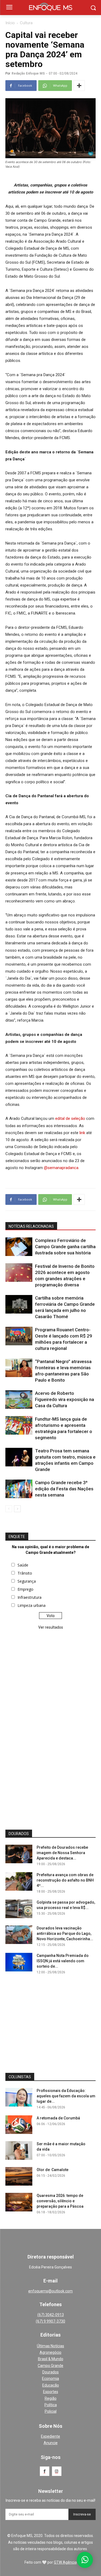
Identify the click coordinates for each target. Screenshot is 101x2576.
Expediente (50, 2436)
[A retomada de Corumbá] (19, 2125)
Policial (51, 2411)
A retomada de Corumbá (58, 2118)
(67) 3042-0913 (51, 2315)
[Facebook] (45, 2471)
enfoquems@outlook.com (50, 2291)
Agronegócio (50, 2352)
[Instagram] (57, 2471)
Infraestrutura (29, 1597)
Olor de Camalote (53, 2170)
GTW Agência (65, 2562)
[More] (79, 86)
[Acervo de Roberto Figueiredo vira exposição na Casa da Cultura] (19, 1400)
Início (10, 23)
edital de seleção (70, 1118)
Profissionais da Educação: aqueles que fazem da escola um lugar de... (66, 2096)
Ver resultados (51, 1627)
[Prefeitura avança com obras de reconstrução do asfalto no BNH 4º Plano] (19, 1881)
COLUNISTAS (20, 2077)
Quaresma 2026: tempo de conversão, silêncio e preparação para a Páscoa (60, 2201)
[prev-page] (9, 1509)
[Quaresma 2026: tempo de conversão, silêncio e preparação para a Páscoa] (19, 2202)
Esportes (51, 2392)
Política (51, 2405)
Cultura (26, 23)
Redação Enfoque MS (28, 73)
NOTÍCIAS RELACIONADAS (31, 1226)
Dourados (50, 2372)
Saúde (23, 1565)
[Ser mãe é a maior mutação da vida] (19, 2150)
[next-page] (17, 1509)
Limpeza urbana (32, 1605)
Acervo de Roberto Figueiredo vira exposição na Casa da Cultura (65, 1399)
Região (51, 2398)
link (82, 1133)
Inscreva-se (82, 2514)
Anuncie (51, 2443)
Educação (51, 2385)
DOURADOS (19, 1834)
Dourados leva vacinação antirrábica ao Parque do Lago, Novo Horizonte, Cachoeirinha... (65, 1933)
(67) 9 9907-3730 (50, 2321)
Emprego (25, 1589)
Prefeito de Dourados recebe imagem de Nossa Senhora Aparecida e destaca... (62, 1853)
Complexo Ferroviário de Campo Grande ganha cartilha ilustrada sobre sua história (65, 1247)
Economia (50, 2379)
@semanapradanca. (62, 1168)
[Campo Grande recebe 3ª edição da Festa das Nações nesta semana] (19, 1489)
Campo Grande (50, 2366)
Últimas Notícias (50, 2346)
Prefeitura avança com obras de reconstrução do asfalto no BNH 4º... (65, 1880)
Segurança (27, 1581)
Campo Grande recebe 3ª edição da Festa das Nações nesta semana (64, 1489)
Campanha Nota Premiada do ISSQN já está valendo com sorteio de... (63, 1961)
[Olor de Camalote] (19, 2176)
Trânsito (25, 1573)
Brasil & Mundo (51, 2359)
